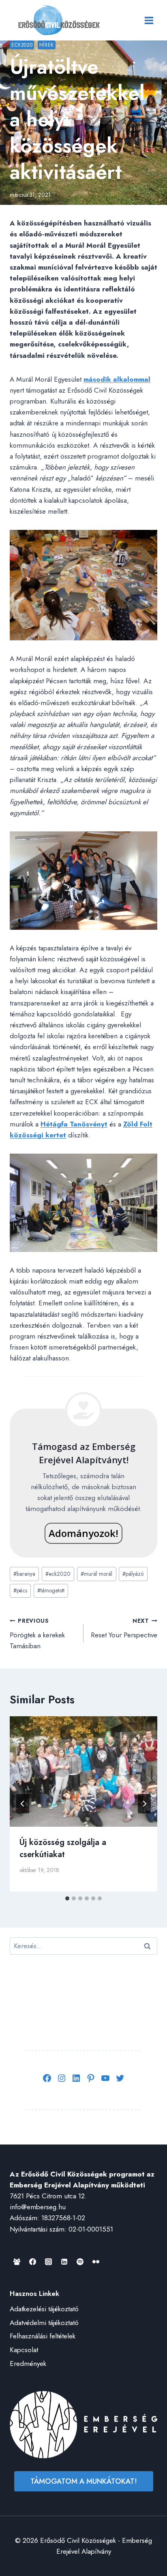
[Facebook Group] (17, 2262)
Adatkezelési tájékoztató (44, 2309)
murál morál (96, 1574)
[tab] (67, 1898)
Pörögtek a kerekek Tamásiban (37, 1634)
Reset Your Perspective (124, 1628)
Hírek (47, 45)
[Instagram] (48, 2262)
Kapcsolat (24, 2350)
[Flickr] (96, 2262)
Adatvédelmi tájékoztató (44, 2323)
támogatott (51, 1590)
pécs (20, 1590)
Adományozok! (83, 1533)
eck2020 (58, 1574)
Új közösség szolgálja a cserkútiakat (63, 1848)
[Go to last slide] (23, 1804)
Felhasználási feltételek (43, 2336)
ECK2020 (22, 45)
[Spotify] (80, 2262)
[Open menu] (149, 20)
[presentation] (83, 1772)
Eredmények (28, 2363)
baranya (24, 1574)
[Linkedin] (64, 2262)
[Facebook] (32, 2262)
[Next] (144, 1804)
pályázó (133, 1574)
